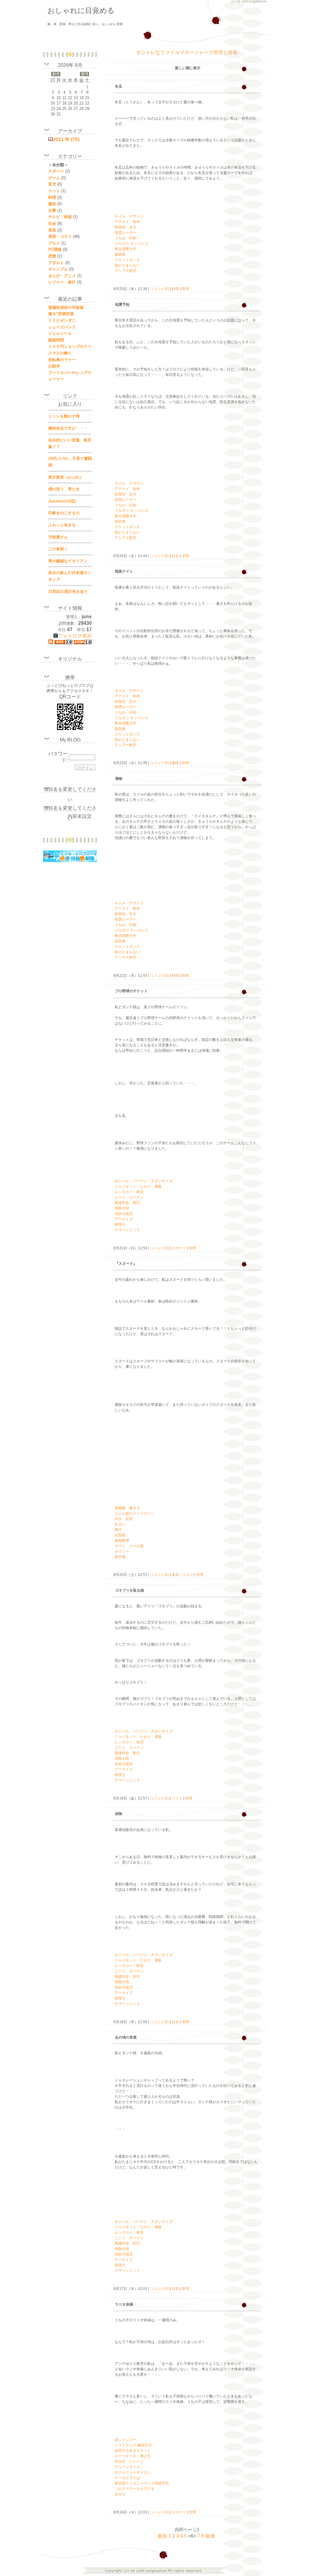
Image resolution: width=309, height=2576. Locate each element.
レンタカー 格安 (129, 1192)
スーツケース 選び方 (133, 2456)
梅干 (118, 1530)
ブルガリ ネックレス (131, 244)
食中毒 (120, 1557)
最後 (210, 2536)
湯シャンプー (126, 2440)
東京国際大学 (126, 249)
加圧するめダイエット (133, 2451)
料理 (175, 289)
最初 (162, 2536)
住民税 (120, 1535)
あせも (120, 2494)
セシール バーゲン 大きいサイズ (144, 1181)
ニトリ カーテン (129, 1197)
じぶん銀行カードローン (135, 1513)
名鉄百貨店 (124, 1214)
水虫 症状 (124, 1519)
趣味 (175, 763)
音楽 (175, 2289)
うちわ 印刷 (126, 238)
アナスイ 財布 (127, 222)
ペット (177, 1798)
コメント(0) (159, 289)
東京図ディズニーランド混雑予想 (142, 2483)
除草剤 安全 (126, 227)
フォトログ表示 (75, 636)
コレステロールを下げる (135, 2489)
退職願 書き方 (127, 1508)
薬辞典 (120, 254)
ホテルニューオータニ (133, 2472)
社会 (175, 556)
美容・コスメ (183, 1575)
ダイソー (122, 1551)
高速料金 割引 (127, 1203)
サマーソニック (127, 1230)
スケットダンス (127, 260)
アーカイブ (124, 1219)
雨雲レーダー (126, 233)
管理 (185, 289)
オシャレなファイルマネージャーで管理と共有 (187, 52)
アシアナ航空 (126, 271)
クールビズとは (127, 2478)
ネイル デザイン (129, 216)
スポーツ (179, 1248)
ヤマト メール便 (129, 1546)
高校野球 (122, 1541)
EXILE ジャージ (129, 2461)
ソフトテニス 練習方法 (133, 2445)
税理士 (120, 1225)
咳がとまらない (127, 265)
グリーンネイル (127, 2467)
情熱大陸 (122, 1208)
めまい (120, 1524)
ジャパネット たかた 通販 (138, 1186)
